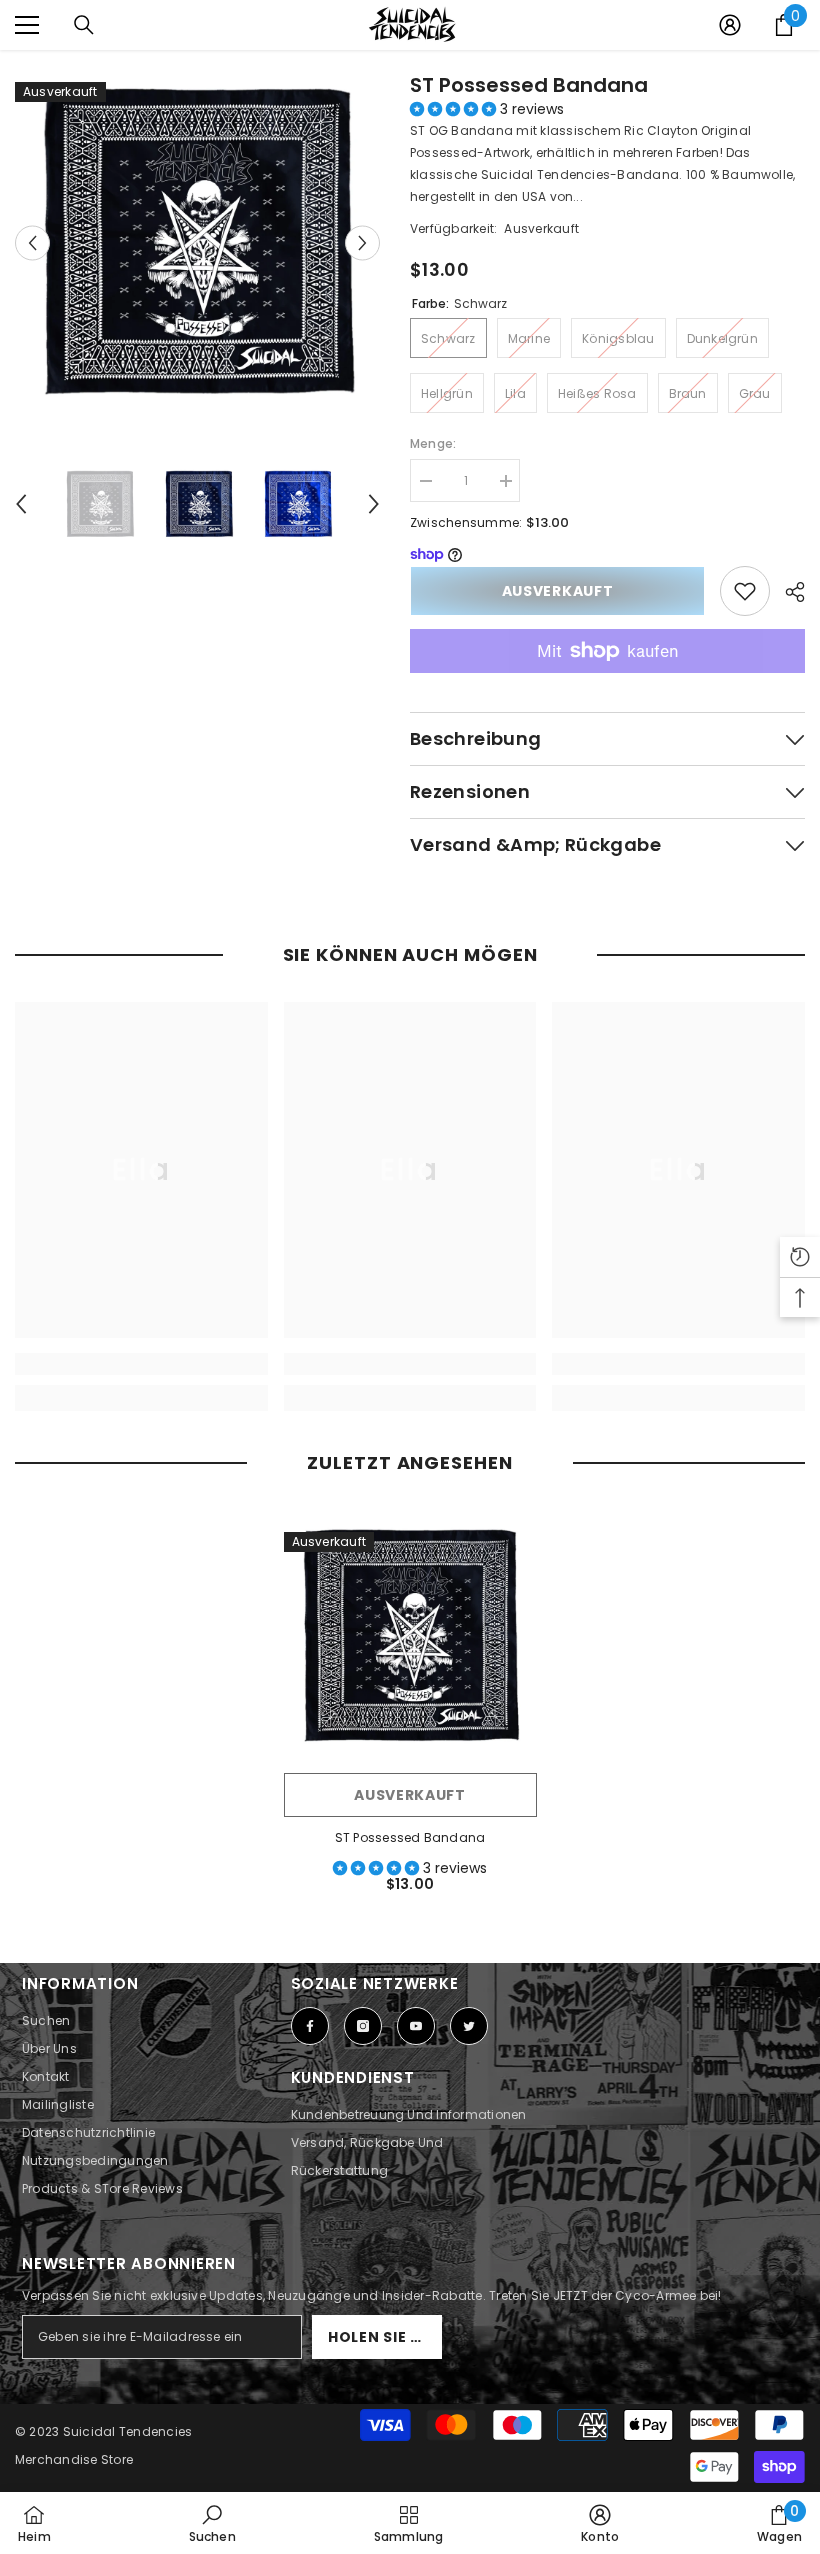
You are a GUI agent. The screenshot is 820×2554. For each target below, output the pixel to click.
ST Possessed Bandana (529, 85)
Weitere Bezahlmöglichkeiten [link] (607, 684)
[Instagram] (363, 2026)
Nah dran (802, 50)
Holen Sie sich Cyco (385, 2337)
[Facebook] (310, 2026)
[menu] (27, 25)
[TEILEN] (787, 592)
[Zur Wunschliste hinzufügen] (745, 591)
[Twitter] (469, 2026)
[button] (455, 109)
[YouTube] (416, 2026)
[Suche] (84, 25)
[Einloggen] (730, 25)
